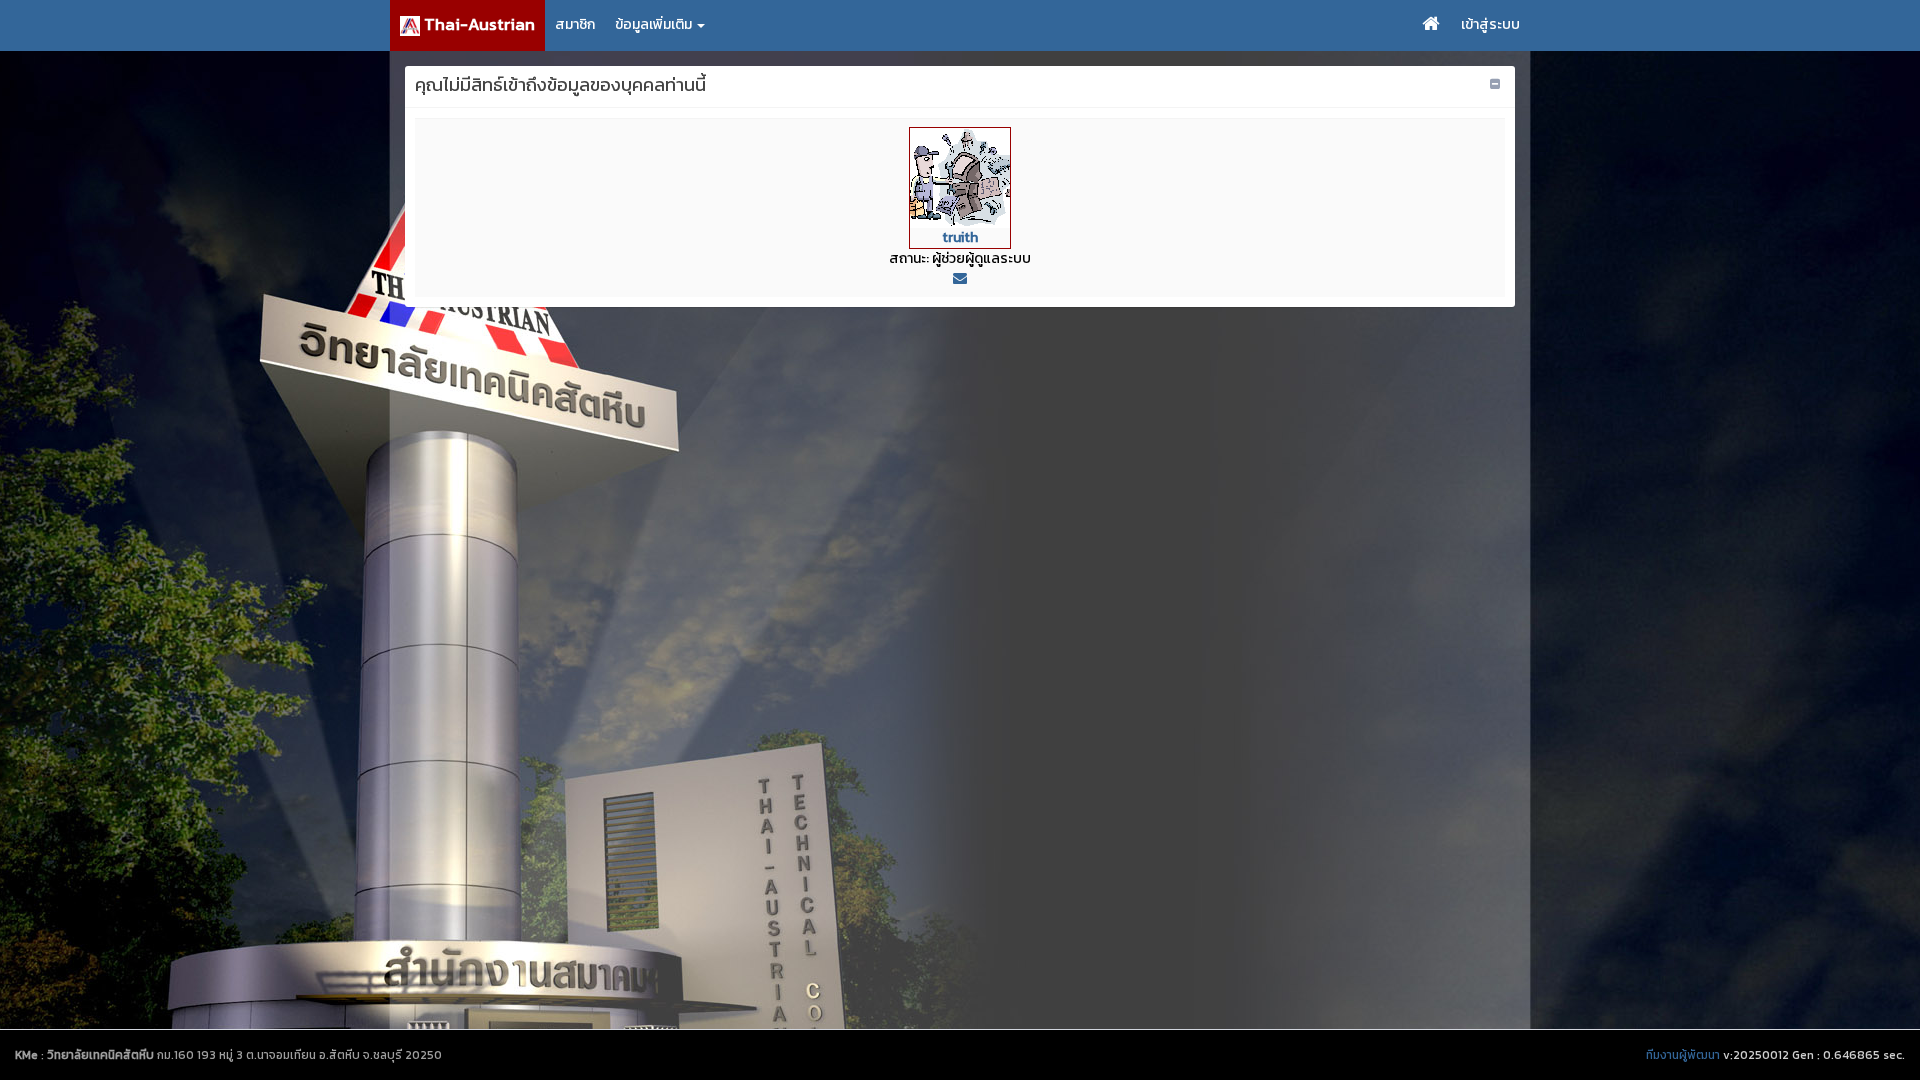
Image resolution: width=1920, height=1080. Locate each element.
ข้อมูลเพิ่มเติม (655, 24)
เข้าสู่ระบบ (1490, 24)
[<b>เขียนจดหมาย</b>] (960, 278)
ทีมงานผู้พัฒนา (1683, 1055)
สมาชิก (575, 24)
